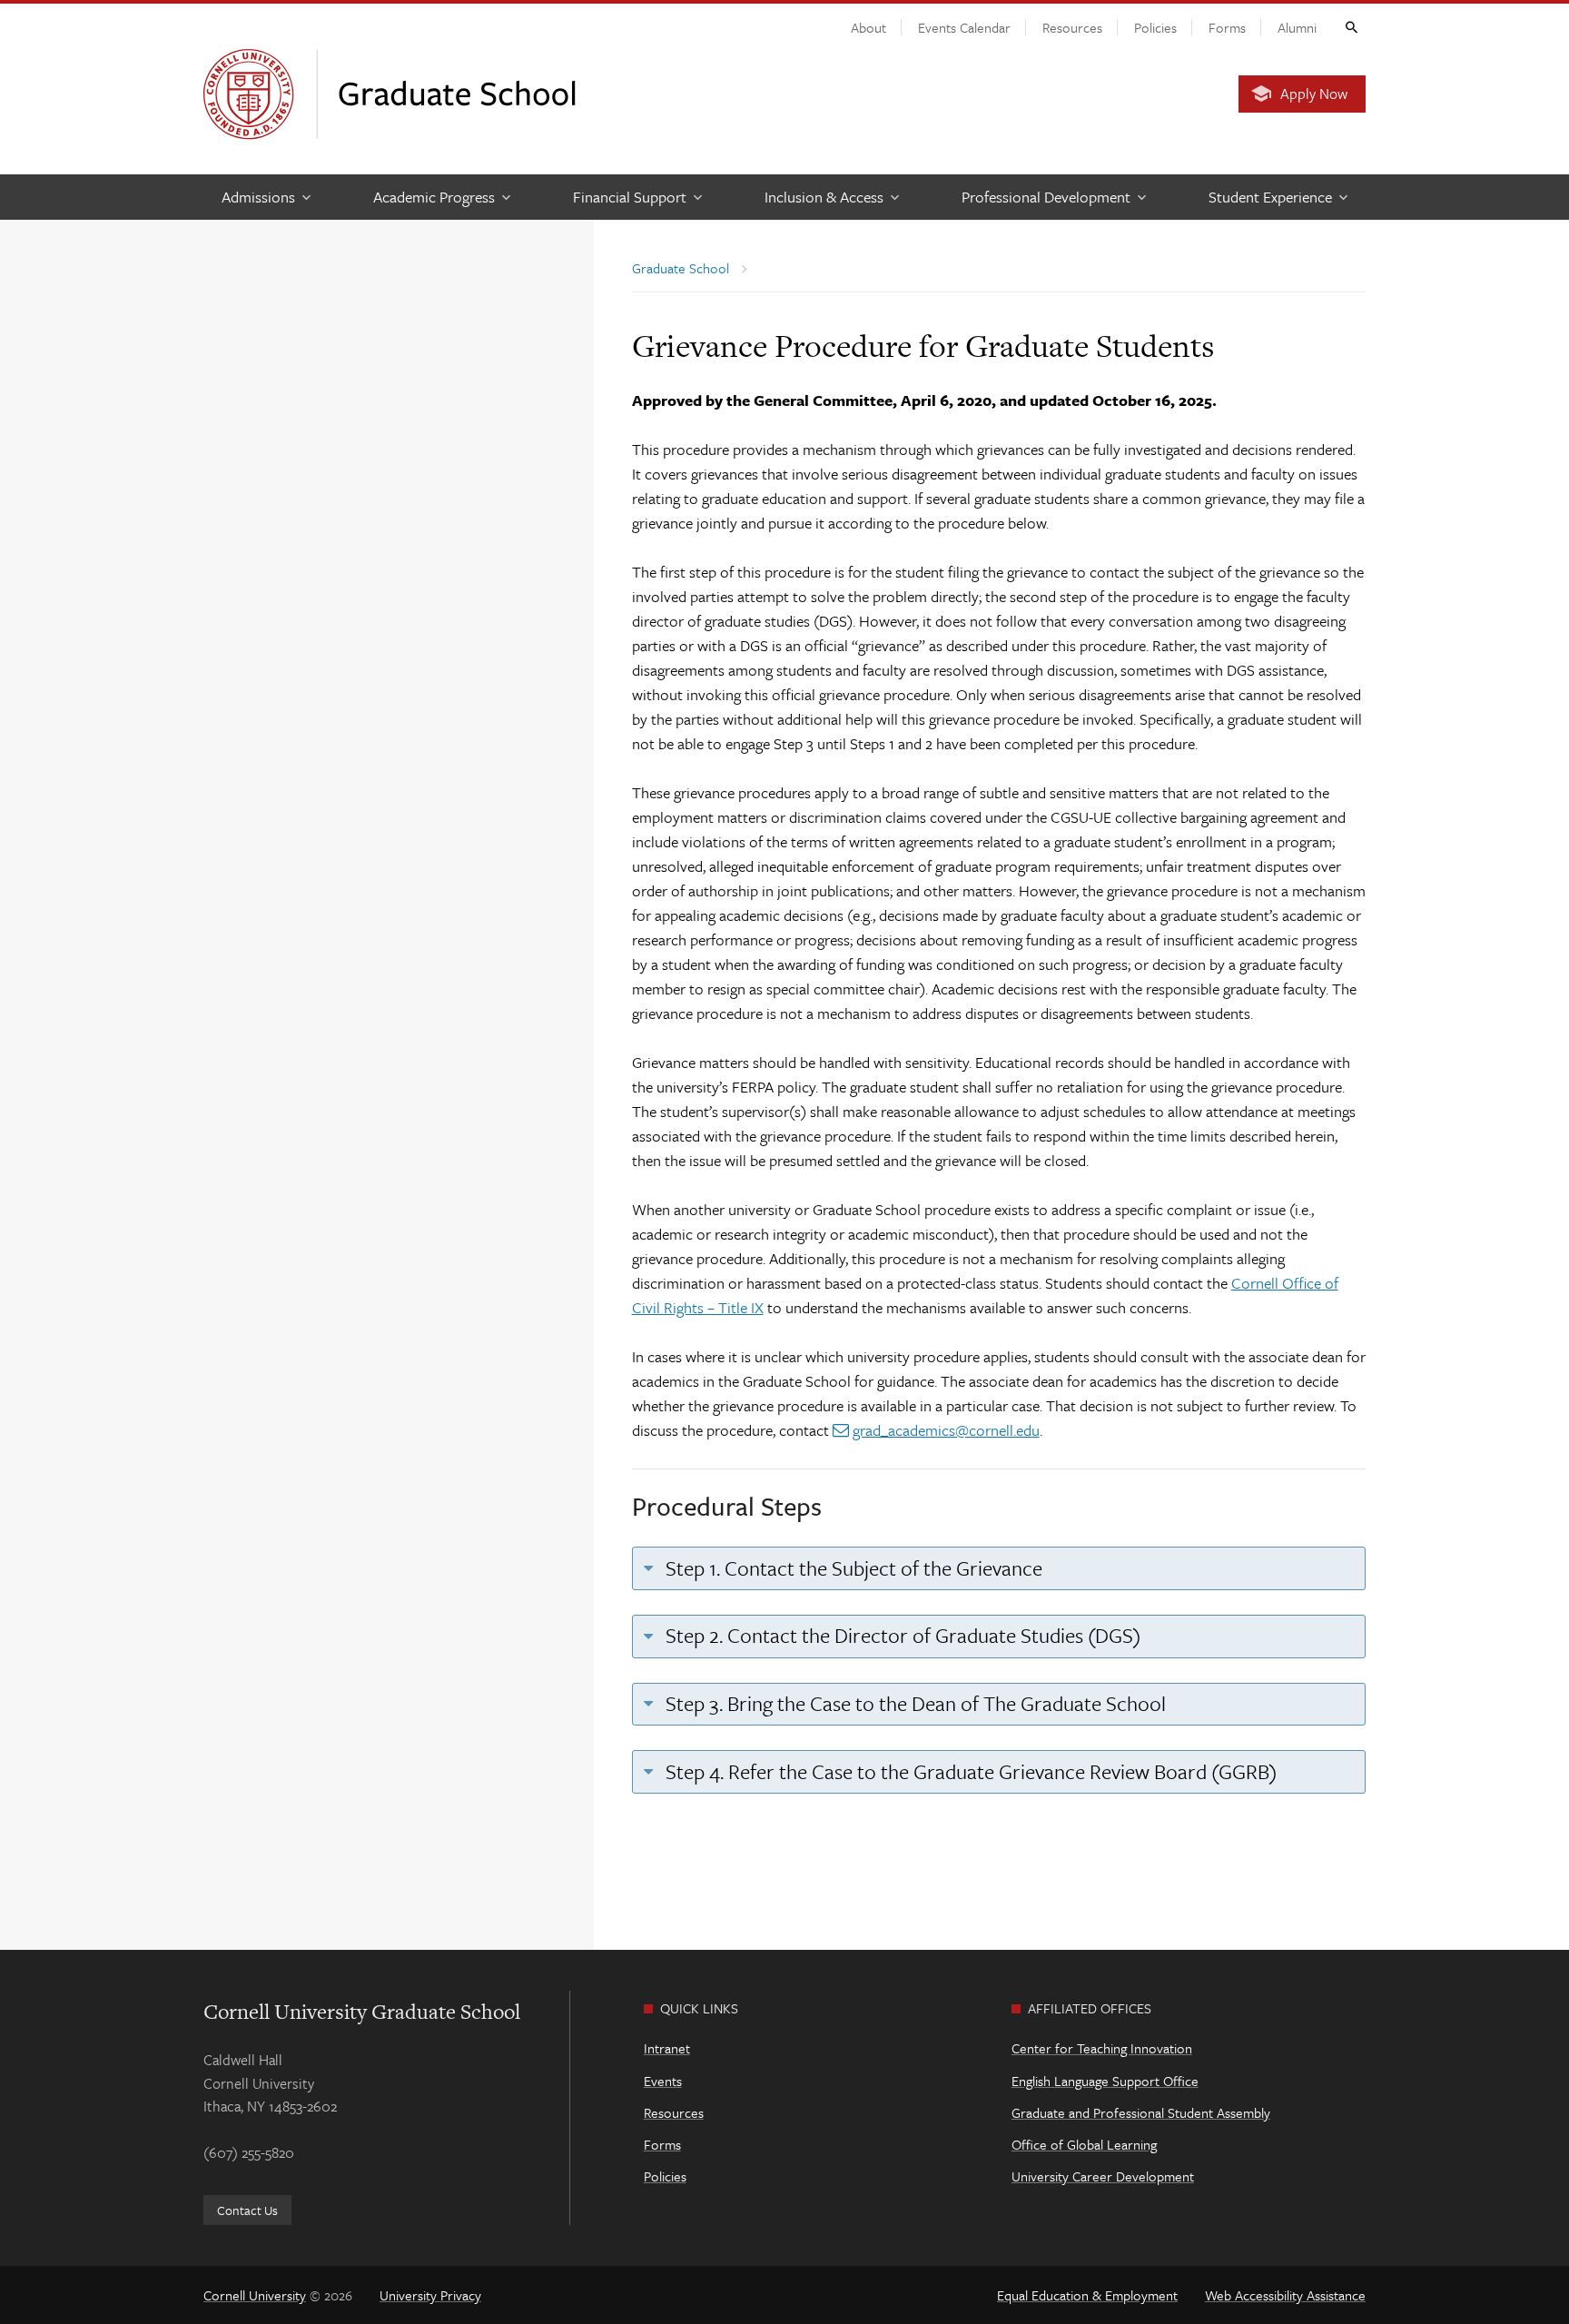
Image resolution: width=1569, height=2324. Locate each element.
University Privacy (430, 2295)
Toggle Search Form (1350, 26)
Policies (1155, 27)
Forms (1227, 27)
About (868, 27)
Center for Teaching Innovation (1102, 2048)
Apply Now (1314, 94)
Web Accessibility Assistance (1285, 2295)
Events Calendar (964, 27)
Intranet (667, 2048)
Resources (1072, 27)
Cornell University (255, 2295)
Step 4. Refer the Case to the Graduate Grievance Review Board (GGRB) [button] (969, 1771)
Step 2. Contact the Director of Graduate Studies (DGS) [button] (901, 1635)
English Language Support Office (1105, 2081)
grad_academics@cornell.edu (946, 1430)
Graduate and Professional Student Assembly (1141, 2112)
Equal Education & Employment (1087, 2295)
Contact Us (247, 2210)
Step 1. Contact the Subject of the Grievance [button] (852, 1568)
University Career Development (1103, 2176)
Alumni (1297, 27)
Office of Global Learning (1084, 2144)
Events (663, 2081)
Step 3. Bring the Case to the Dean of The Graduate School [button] (913, 1703)
